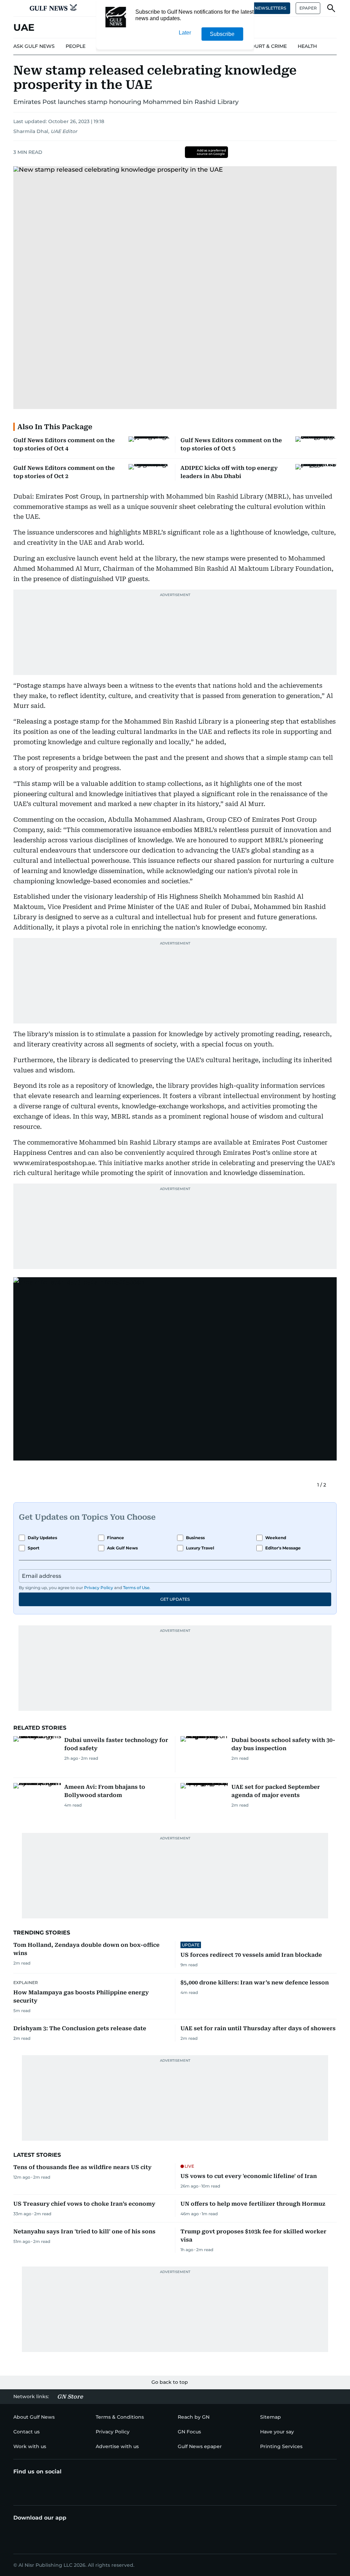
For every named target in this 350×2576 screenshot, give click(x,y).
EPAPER (308, 8)
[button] (19, 8)
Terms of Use (136, 1588)
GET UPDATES (175, 1599)
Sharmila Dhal (31, 131)
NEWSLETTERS (270, 8)
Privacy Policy (99, 1588)
